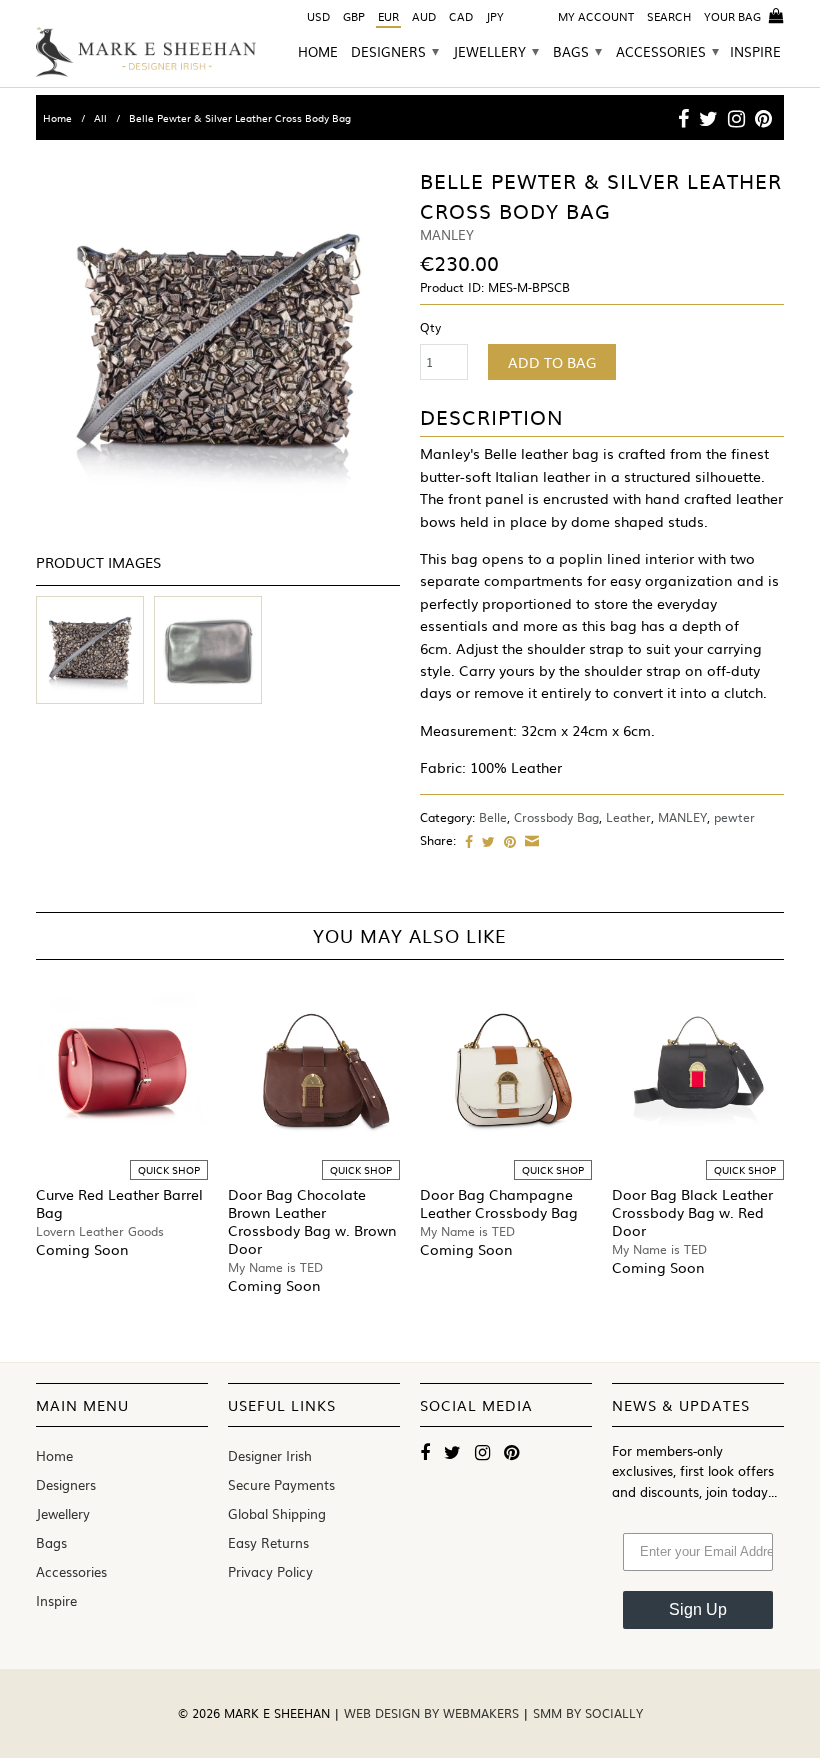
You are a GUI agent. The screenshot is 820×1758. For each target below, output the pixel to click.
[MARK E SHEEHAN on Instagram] (736, 118)
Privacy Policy (270, 1571)
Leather (628, 817)
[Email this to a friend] (529, 841)
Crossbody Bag (556, 817)
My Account (596, 16)
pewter (734, 817)
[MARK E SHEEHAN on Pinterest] (763, 118)
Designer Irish (270, 1455)
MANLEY (682, 817)
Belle (493, 817)
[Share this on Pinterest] (507, 841)
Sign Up (698, 1609)
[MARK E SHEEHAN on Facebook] (683, 118)
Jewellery (496, 52)
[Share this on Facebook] (466, 841)
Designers (395, 52)
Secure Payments (281, 1484)
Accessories (667, 52)
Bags (577, 52)
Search (669, 16)
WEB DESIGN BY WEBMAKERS (433, 1713)
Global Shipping (277, 1513)
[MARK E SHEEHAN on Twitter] (708, 118)
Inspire (755, 53)
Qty (430, 327)
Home (318, 53)
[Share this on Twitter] (486, 841)
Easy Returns (268, 1542)
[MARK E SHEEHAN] (146, 52)
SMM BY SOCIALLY (588, 1713)
